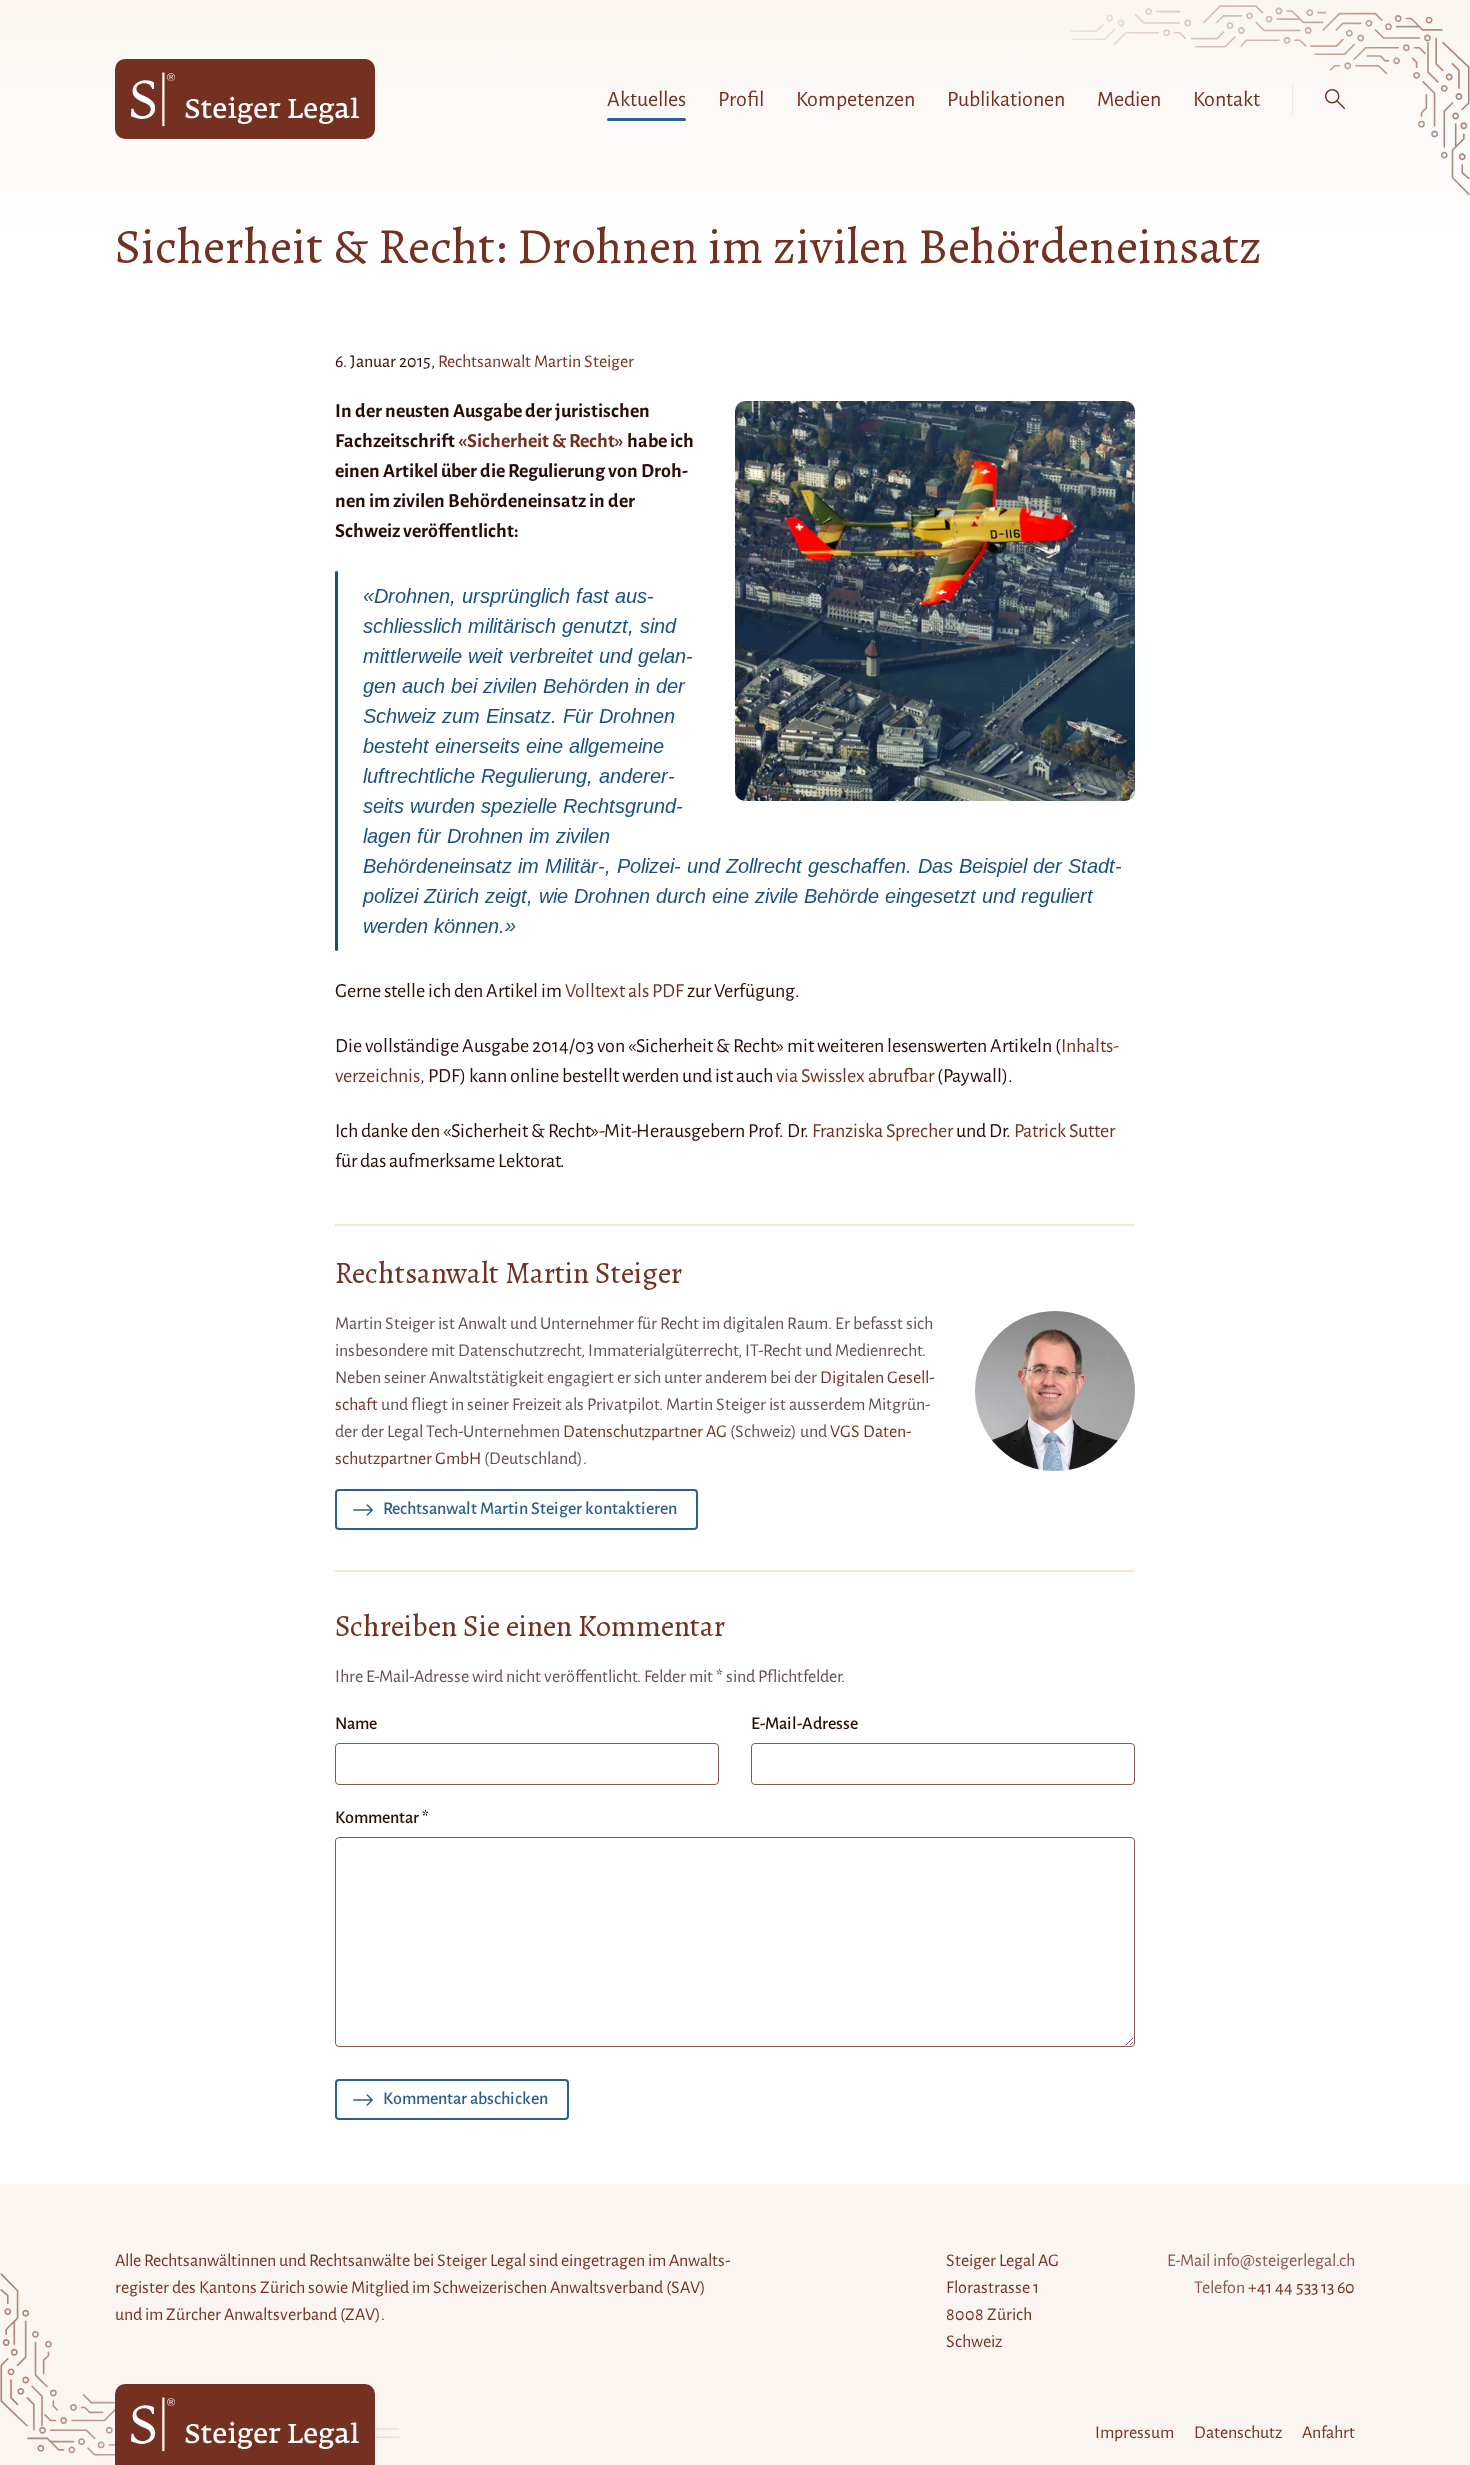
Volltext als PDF (624, 991)
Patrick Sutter (1064, 1131)
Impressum (1134, 2433)
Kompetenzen (855, 99)
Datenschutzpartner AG (645, 1432)
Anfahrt (1328, 2433)
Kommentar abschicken (465, 2099)
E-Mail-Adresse (804, 1724)
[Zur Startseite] (245, 99)
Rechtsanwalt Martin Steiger (536, 362)
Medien (1129, 99)
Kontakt (1226, 99)
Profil (741, 99)
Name (356, 1724)
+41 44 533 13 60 (1301, 2288)
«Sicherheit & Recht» (541, 441)
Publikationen (1006, 99)
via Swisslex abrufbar (855, 1076)
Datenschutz (1238, 2433)
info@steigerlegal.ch (1284, 2261)
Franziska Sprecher (882, 1131)
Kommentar (382, 1818)
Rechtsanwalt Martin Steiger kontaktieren (530, 1509)
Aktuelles (646, 99)
